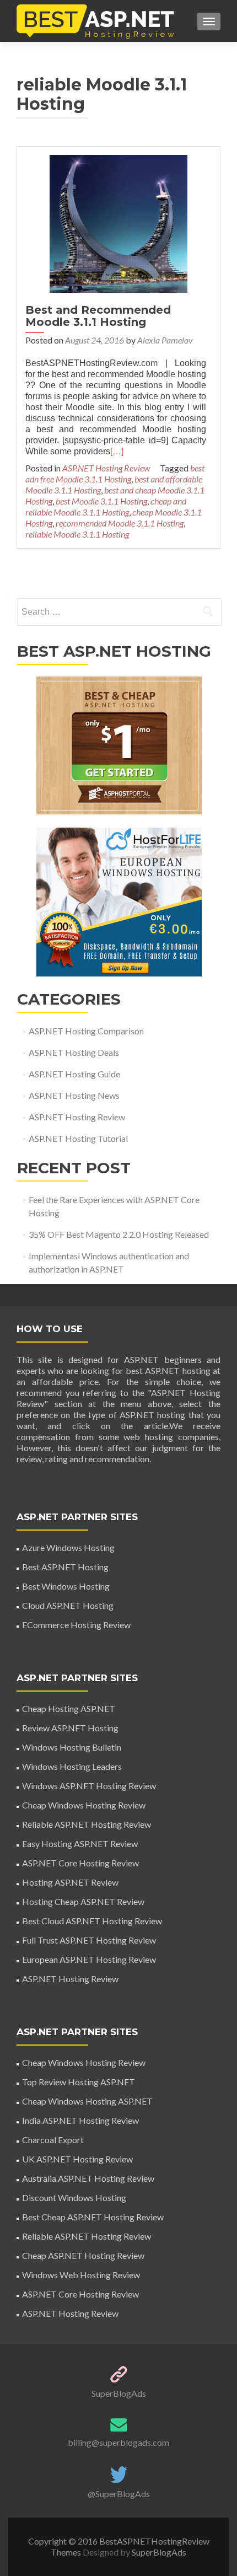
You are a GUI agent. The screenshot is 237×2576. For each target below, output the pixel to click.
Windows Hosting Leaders (72, 1766)
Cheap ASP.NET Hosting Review (83, 2255)
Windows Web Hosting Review (81, 2275)
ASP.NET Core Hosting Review (80, 1863)
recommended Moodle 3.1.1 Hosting (120, 523)
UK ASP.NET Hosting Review (77, 2159)
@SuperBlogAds (119, 2494)
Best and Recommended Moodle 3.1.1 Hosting (98, 316)
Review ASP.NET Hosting (70, 1728)
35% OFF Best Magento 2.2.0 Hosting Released (119, 1234)
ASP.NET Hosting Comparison (86, 1031)
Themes (67, 2552)
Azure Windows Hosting (68, 1547)
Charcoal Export (53, 2140)
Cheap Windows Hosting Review (84, 1805)
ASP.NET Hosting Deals (74, 1052)
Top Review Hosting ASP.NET (79, 2082)
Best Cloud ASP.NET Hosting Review (92, 1921)
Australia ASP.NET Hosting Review (88, 2178)
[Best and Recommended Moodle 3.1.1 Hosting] (118, 222)
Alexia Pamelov (165, 340)
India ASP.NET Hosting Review (80, 2120)
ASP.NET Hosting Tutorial (78, 1138)
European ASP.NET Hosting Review (89, 1959)
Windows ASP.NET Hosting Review (89, 1786)
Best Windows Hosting (66, 1586)
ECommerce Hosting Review (76, 1625)
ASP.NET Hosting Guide (74, 1074)
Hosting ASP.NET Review (70, 1882)
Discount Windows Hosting (74, 2197)
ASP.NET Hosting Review (106, 468)
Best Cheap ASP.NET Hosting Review (93, 2217)
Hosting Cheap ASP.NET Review (83, 1901)
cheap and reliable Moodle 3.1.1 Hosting (106, 506)
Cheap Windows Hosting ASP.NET (87, 2101)
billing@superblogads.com (118, 2442)
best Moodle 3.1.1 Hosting (101, 501)
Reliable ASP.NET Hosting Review (87, 1824)
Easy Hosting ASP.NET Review (80, 1844)
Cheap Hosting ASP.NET (69, 1708)
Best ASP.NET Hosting (65, 1567)
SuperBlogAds (119, 2393)
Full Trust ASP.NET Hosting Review (89, 1940)
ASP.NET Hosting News (74, 1095)
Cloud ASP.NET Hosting (68, 1605)
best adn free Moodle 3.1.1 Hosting (115, 473)
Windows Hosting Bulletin (72, 1747)
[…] (117, 451)
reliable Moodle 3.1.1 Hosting (77, 534)
